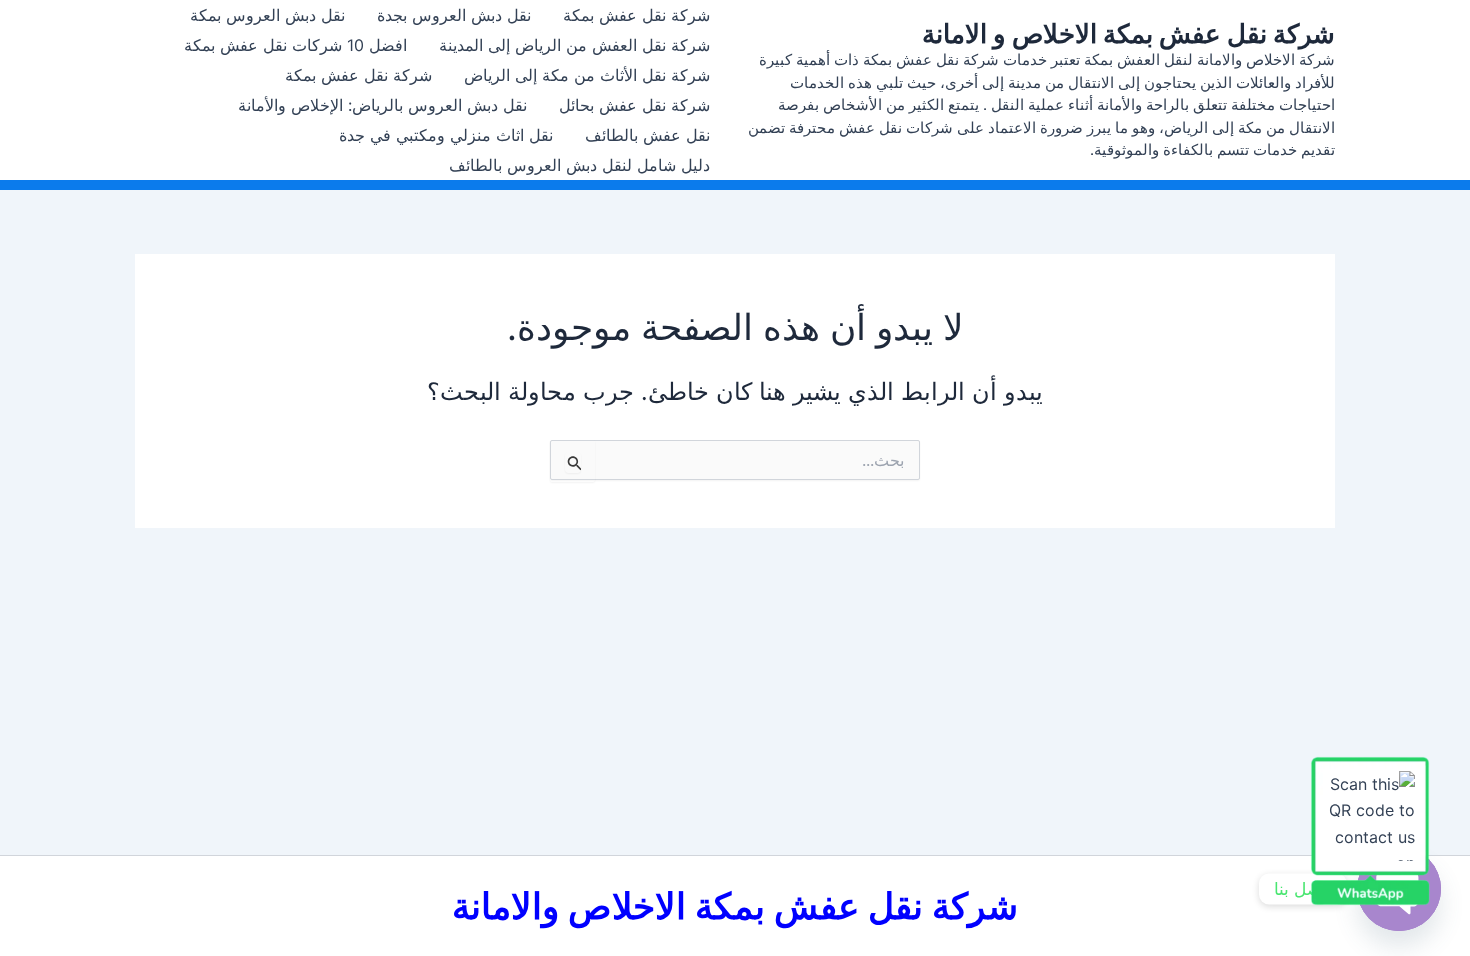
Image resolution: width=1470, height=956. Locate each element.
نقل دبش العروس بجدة (454, 15)
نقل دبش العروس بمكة (267, 15)
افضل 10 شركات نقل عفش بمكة (295, 45)
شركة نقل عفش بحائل (634, 105)
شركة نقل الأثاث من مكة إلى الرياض (587, 75)
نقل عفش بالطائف (647, 135)
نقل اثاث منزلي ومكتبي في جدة (446, 135)
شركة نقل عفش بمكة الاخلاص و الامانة (1128, 33)
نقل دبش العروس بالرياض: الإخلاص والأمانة (382, 105)
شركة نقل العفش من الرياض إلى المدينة (574, 45)
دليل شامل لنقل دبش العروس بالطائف (579, 165)
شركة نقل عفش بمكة (636, 15)
